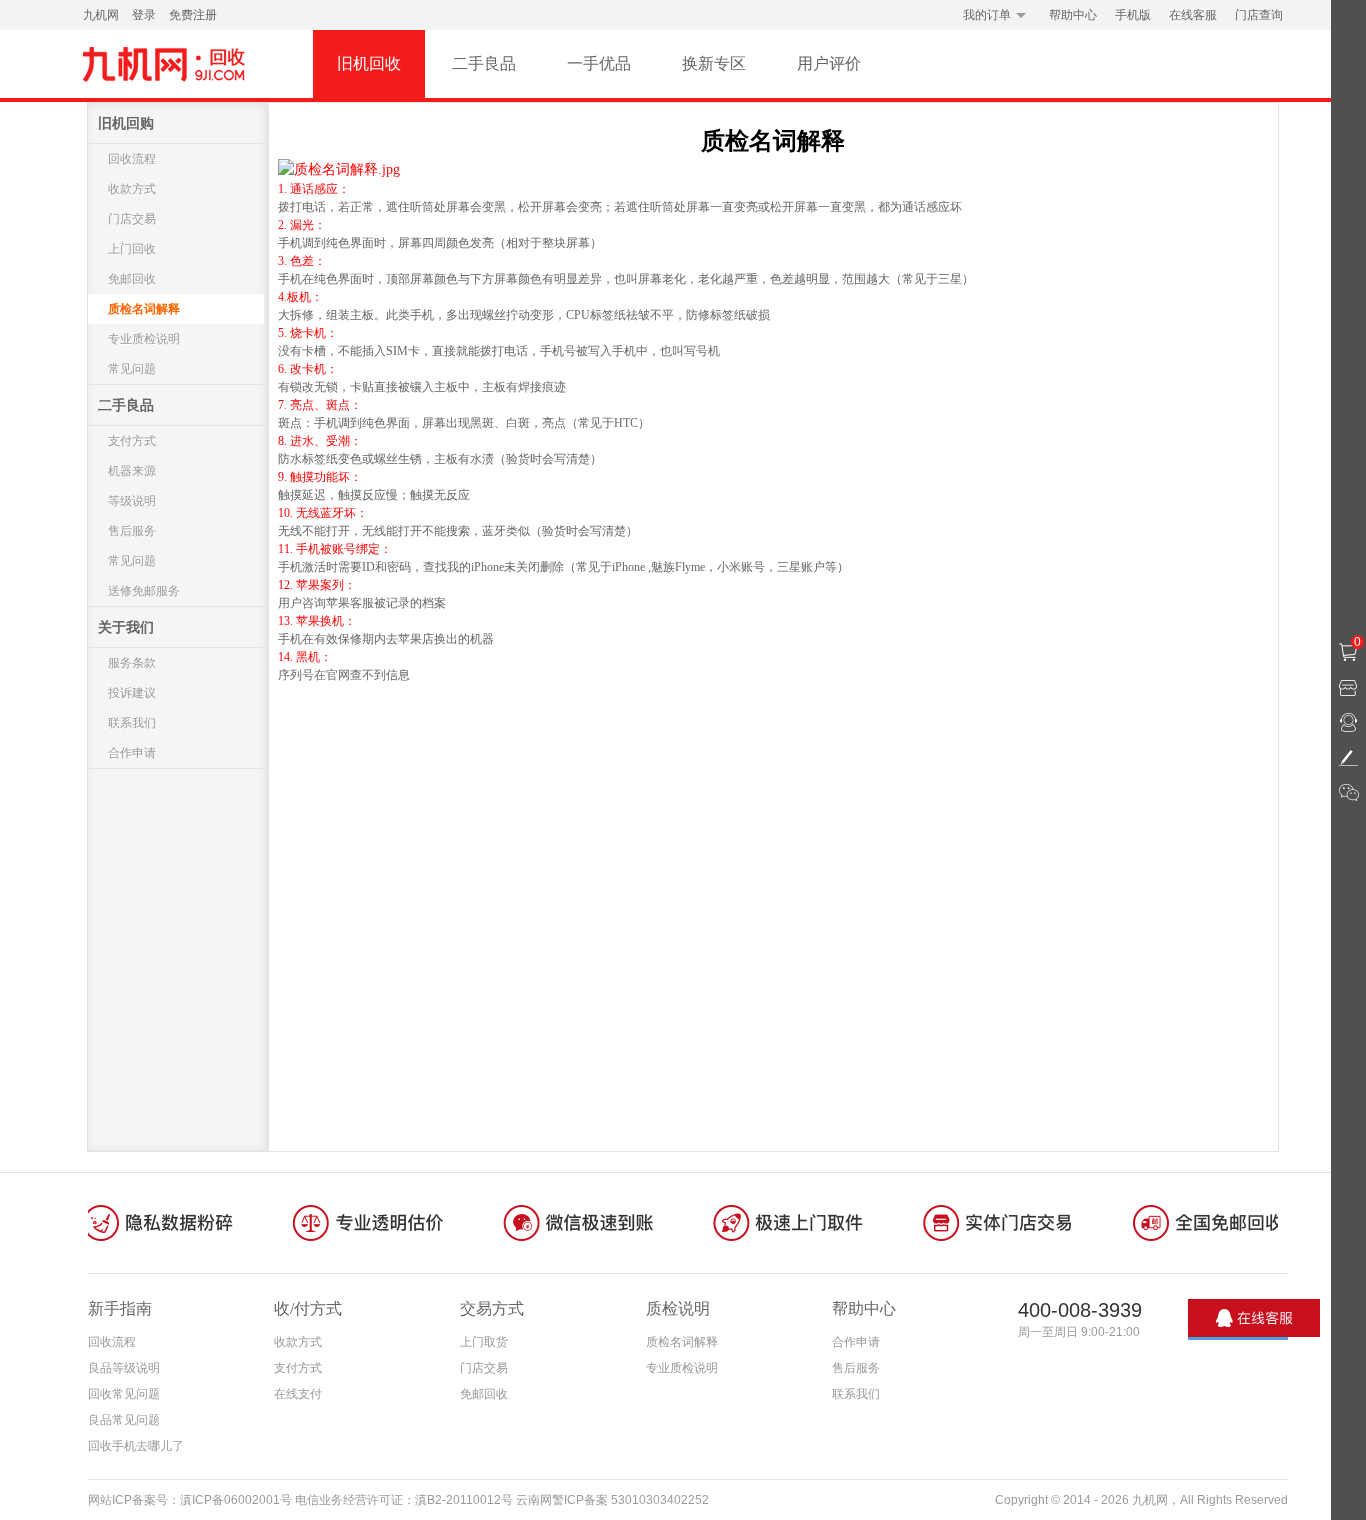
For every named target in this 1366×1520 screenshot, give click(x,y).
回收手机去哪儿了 (136, 1446)
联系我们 (132, 723)
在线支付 (298, 1394)
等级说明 (132, 501)
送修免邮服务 (144, 591)
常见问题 (132, 369)
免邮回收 (132, 279)
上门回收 (132, 249)
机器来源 (132, 471)
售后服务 (132, 531)
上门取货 (484, 1342)
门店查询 (1259, 15)
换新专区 (714, 63)
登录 (144, 15)
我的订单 (987, 15)
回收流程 (132, 159)
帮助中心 (1073, 15)
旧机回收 (369, 63)
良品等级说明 (124, 1368)
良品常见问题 (124, 1420)
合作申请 (132, 753)
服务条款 (132, 663)
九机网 (101, 15)
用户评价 (829, 63)
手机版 (1133, 15)
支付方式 (132, 441)
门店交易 (132, 219)
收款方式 (132, 189)
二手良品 (484, 63)
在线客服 (1193, 15)
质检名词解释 (144, 309)
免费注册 (193, 15)
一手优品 (599, 63)
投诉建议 (132, 693)
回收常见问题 (124, 1394)
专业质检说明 (144, 339)
